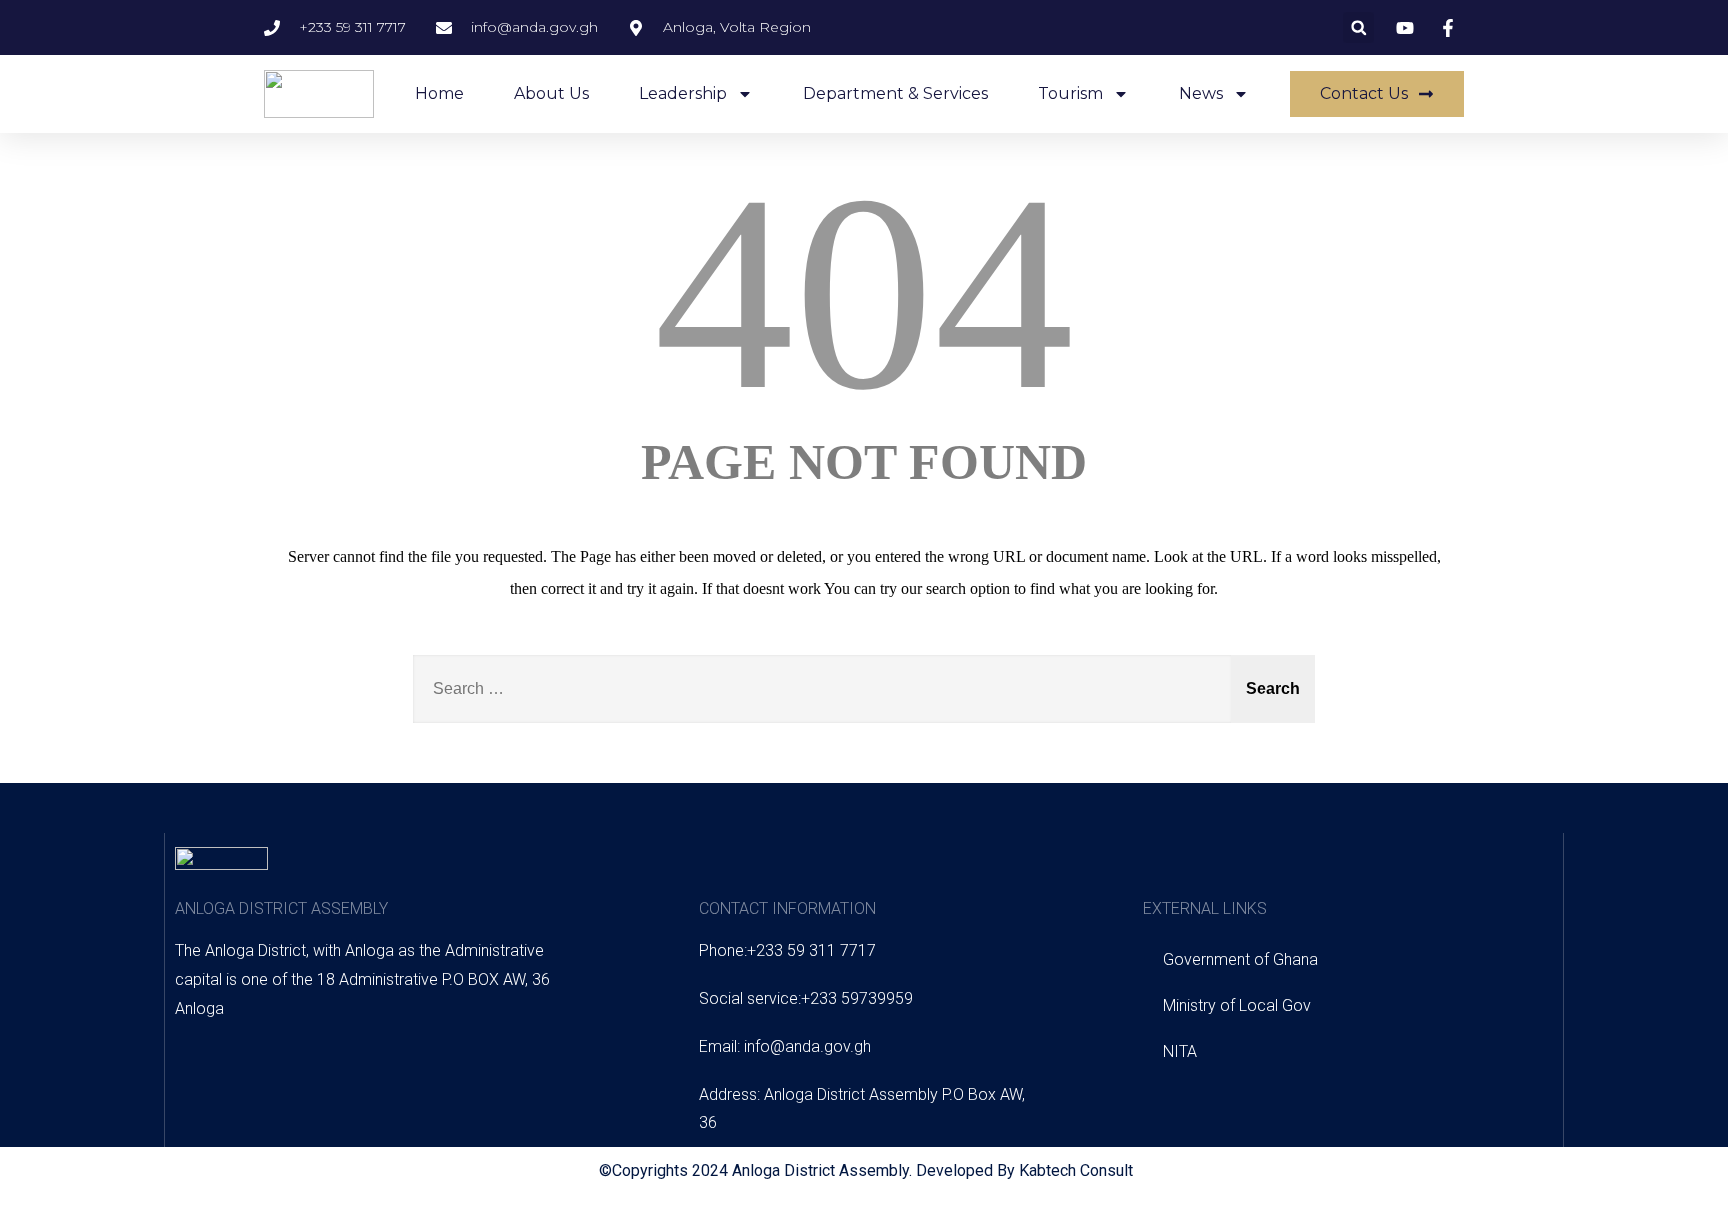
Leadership (683, 93)
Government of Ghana (1240, 959)
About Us (551, 93)
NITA (1180, 1051)
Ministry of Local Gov (1237, 1005)
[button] (1358, 27)
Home (439, 93)
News (1201, 93)
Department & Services (895, 93)
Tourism (1070, 93)
